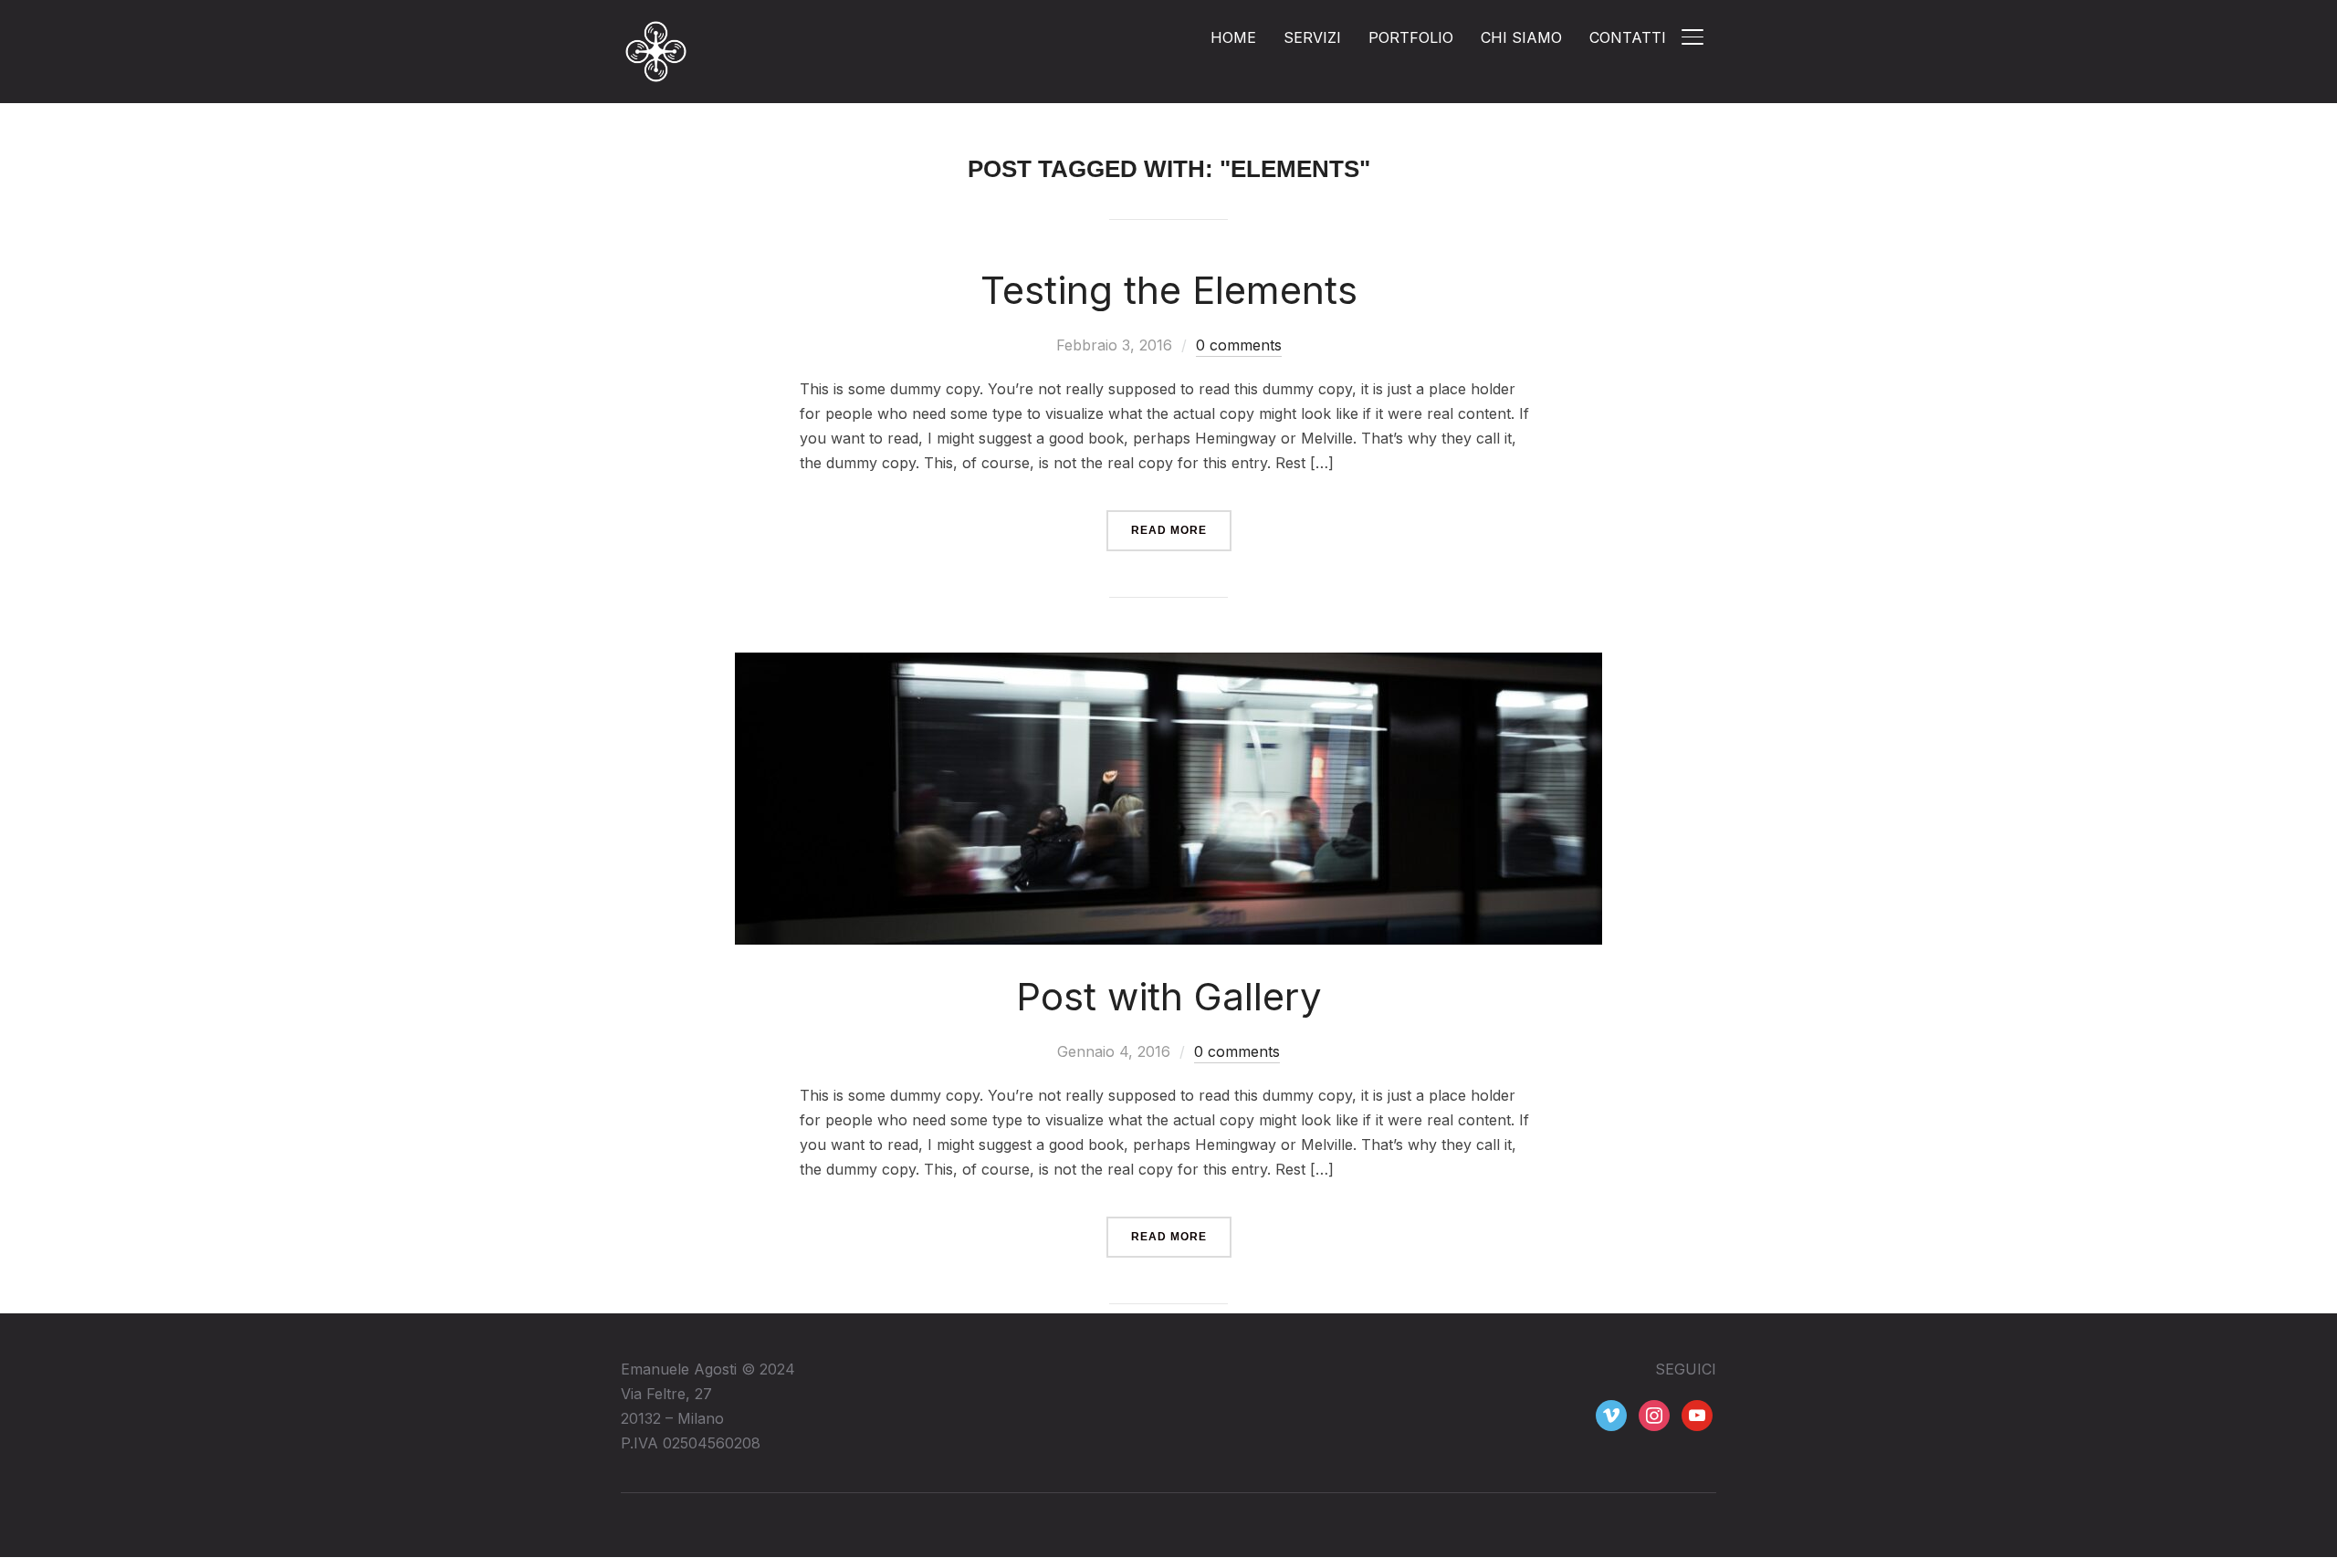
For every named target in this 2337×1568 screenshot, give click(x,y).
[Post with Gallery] (1168, 664)
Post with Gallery (1169, 996)
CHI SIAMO (1521, 37)
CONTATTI (1628, 37)
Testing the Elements (1169, 290)
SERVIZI (1312, 37)
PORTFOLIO (1411, 37)
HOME (1233, 37)
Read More (1169, 530)
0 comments (1239, 345)
